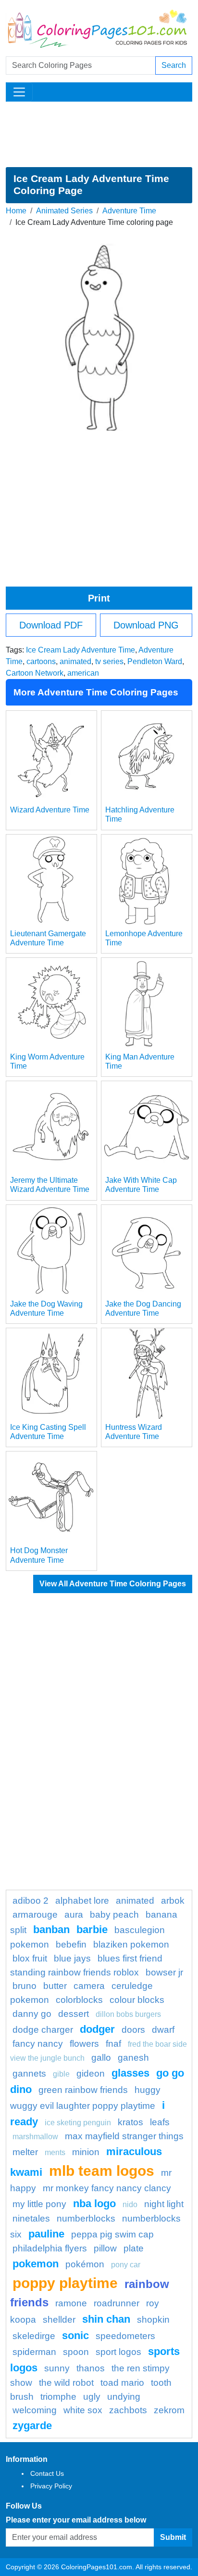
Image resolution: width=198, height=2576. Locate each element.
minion (86, 2152)
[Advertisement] (99, 134)
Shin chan (106, 2319)
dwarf (163, 2030)
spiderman (34, 2352)
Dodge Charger (43, 2030)
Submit (173, 2537)
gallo (101, 2058)
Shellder (59, 2320)
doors (133, 2030)
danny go (32, 2014)
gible (61, 2074)
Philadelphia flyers (50, 2248)
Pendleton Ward (155, 661)
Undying (124, 2397)
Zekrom (169, 2410)
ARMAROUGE (35, 1915)
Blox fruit (30, 1958)
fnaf (113, 2044)
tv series (109, 661)
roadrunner (117, 2303)
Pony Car (126, 2265)
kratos (130, 2122)
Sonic (75, 2335)
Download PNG (146, 625)
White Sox (83, 2410)
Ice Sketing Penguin (78, 2123)
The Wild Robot (66, 2383)
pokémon (85, 2264)
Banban (51, 1929)
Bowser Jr (164, 1972)
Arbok (173, 1901)
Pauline (46, 2234)
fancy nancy (38, 2044)
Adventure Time (129, 211)
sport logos (118, 2352)
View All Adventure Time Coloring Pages (113, 1584)
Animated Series (64, 211)
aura (74, 1915)
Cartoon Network (35, 673)
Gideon (91, 2073)
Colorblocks (79, 2000)
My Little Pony (39, 2204)
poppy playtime (65, 2283)
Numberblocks (86, 2218)
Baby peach (114, 1915)
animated (75, 661)
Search (174, 65)
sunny (57, 2368)
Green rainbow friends (83, 2090)
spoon (76, 2352)
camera (89, 1986)
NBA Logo (94, 2203)
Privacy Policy (51, 2486)
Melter (25, 2152)
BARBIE (92, 1929)
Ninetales (31, 2218)
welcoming (35, 2410)
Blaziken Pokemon (131, 1944)
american (83, 673)
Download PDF (51, 625)
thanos (91, 2368)
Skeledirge (34, 2336)
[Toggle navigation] (19, 92)
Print (99, 598)
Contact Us (47, 2473)
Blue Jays (72, 1958)
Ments (55, 2152)
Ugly (92, 2397)
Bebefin (71, 1944)
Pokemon (36, 2264)
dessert (74, 2014)
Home (16, 211)
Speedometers (125, 2336)
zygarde (32, 2426)
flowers (84, 2044)
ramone (71, 2303)
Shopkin (153, 2320)
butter (55, 1986)
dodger (97, 2029)
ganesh (133, 2058)
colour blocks (137, 2000)
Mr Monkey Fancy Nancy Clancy (107, 2188)
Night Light (164, 2204)
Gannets (29, 2073)
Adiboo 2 (31, 1901)
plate (134, 2248)
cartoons (41, 661)
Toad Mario (122, 2383)
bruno (25, 1986)
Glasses (130, 2073)
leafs (160, 2122)
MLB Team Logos (102, 2171)
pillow (105, 2248)
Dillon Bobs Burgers (128, 2014)
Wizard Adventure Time (50, 810)
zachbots (128, 2410)
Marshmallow (35, 2137)
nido (130, 2204)
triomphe (58, 2397)
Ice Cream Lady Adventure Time (80, 650)
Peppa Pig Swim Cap (112, 2234)
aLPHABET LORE (82, 1901)
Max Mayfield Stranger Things (124, 2136)
